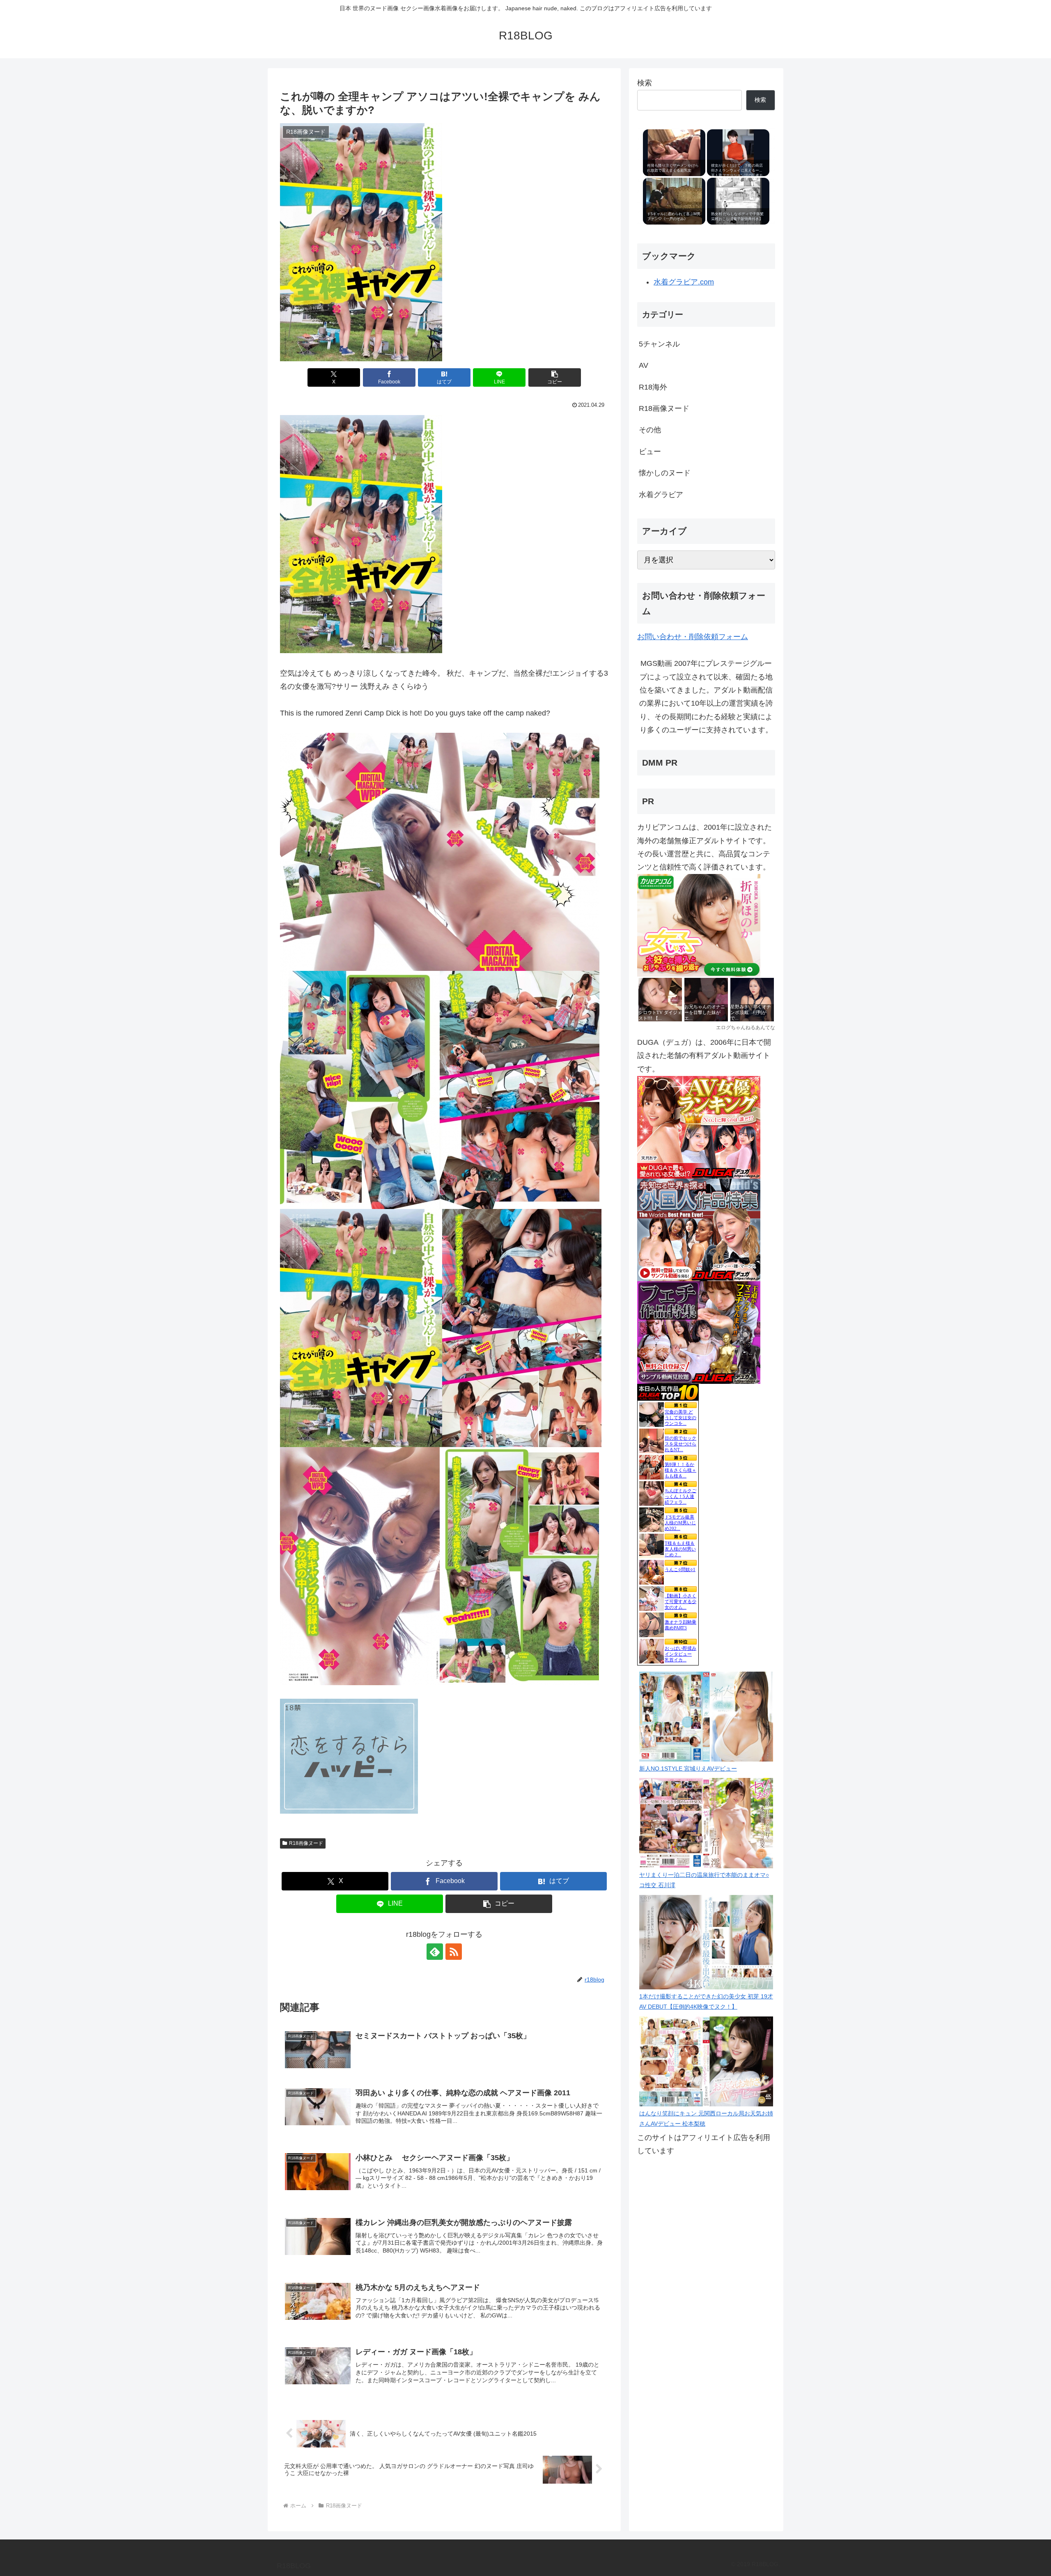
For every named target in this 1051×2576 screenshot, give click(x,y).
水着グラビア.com (684, 282)
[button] (555, 377)
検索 (645, 83)
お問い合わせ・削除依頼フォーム (693, 637)
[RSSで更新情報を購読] (454, 1952)
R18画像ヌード (306, 1843)
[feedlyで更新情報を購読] (435, 1952)
